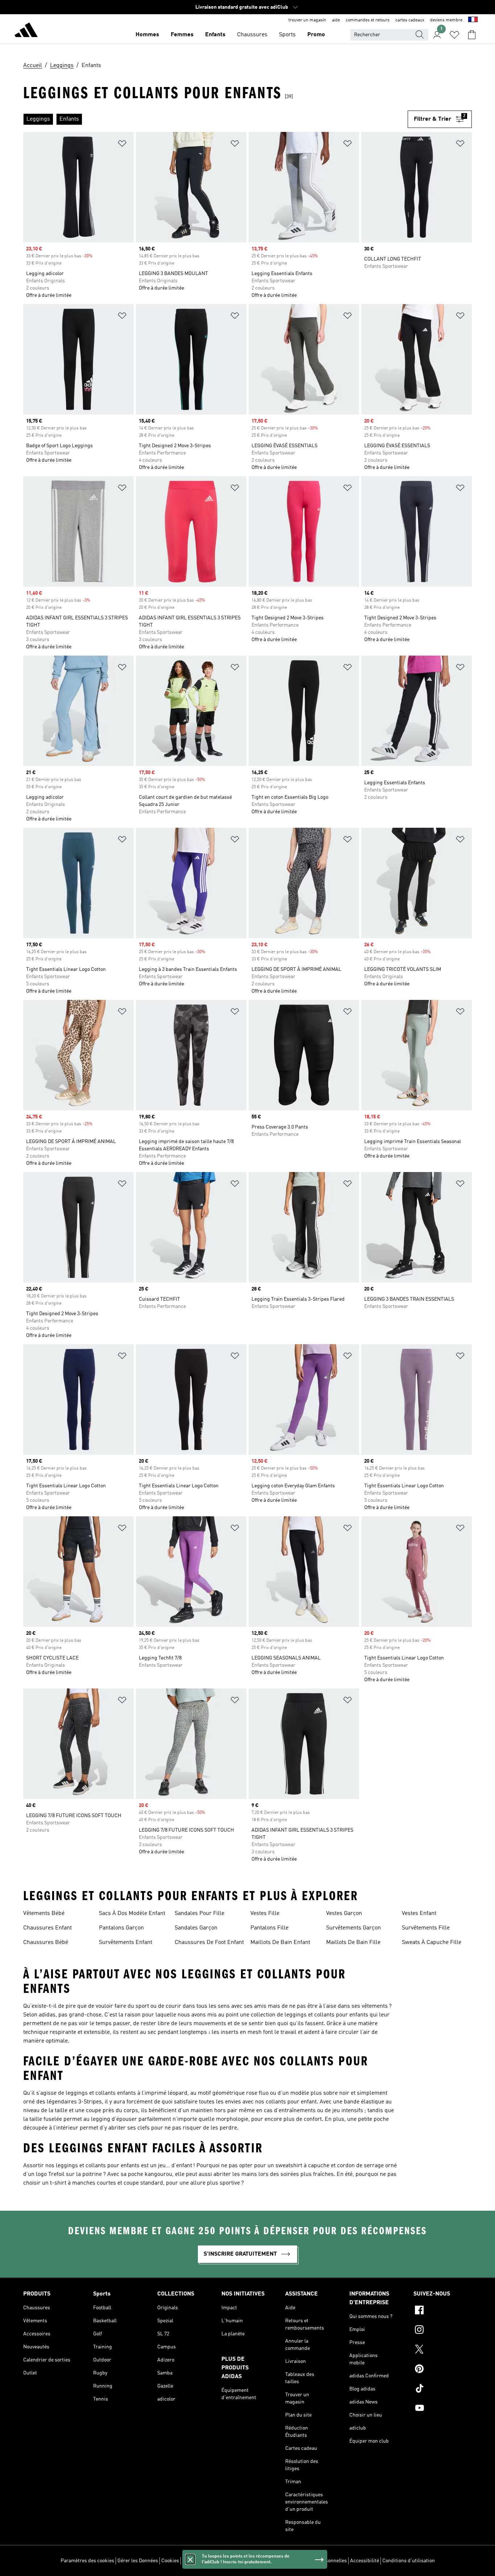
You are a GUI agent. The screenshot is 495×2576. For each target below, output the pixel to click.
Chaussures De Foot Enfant (209, 1943)
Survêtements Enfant (126, 1943)
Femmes (182, 35)
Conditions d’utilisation (409, 2561)
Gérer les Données (138, 2561)
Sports (287, 35)
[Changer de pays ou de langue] (473, 20)
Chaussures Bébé (46, 1943)
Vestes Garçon (344, 1914)
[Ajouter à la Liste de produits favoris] (122, 145)
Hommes (147, 35)
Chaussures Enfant (47, 1928)
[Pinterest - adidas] (443, 2370)
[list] (215, 119)
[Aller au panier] (472, 35)
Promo (316, 35)
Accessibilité (365, 2561)
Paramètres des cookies (87, 2561)
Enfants (215, 35)
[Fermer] (190, 2559)
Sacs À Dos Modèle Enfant (132, 1914)
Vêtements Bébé (44, 1914)
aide (336, 20)
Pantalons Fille (269, 1928)
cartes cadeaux (410, 20)
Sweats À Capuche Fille (432, 1943)
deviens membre (446, 20)
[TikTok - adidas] (443, 2389)
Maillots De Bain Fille (353, 1943)
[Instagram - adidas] (443, 2331)
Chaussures (252, 35)
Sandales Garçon (196, 1928)
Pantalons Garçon (121, 1928)
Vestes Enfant (419, 1914)
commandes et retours (368, 20)
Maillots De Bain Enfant (280, 1943)
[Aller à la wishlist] (454, 35)
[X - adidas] (443, 2350)
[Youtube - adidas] (443, 2409)
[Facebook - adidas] (443, 2311)
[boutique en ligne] (26, 31)
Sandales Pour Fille (199, 1914)
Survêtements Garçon (353, 1928)
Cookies (170, 2561)
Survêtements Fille (426, 1928)
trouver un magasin (307, 20)
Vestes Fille (265, 1914)
